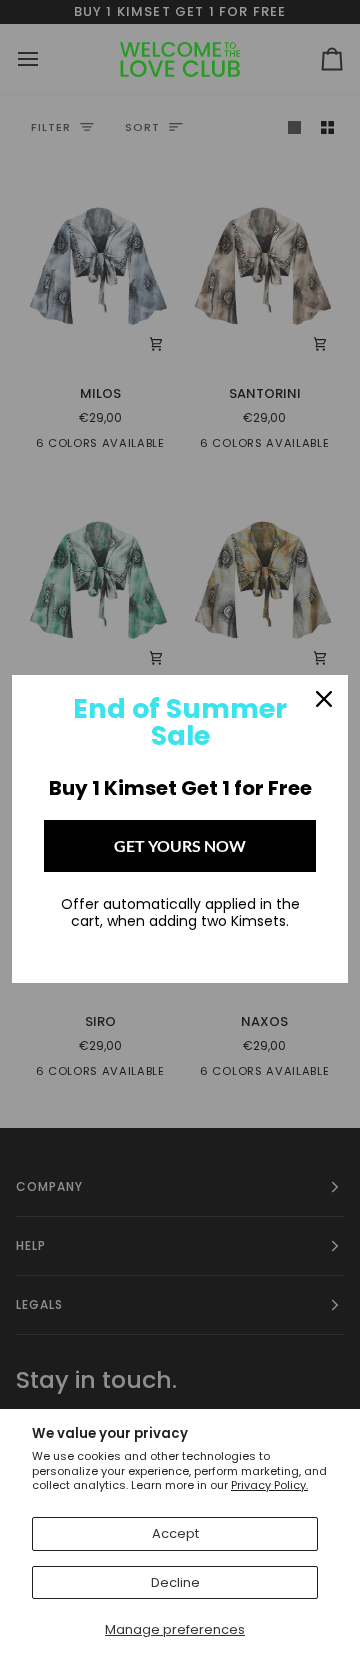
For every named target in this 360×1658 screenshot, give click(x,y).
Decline (175, 1582)
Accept (175, 1533)
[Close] (324, 699)
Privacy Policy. (269, 1485)
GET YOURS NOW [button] (180, 845)
